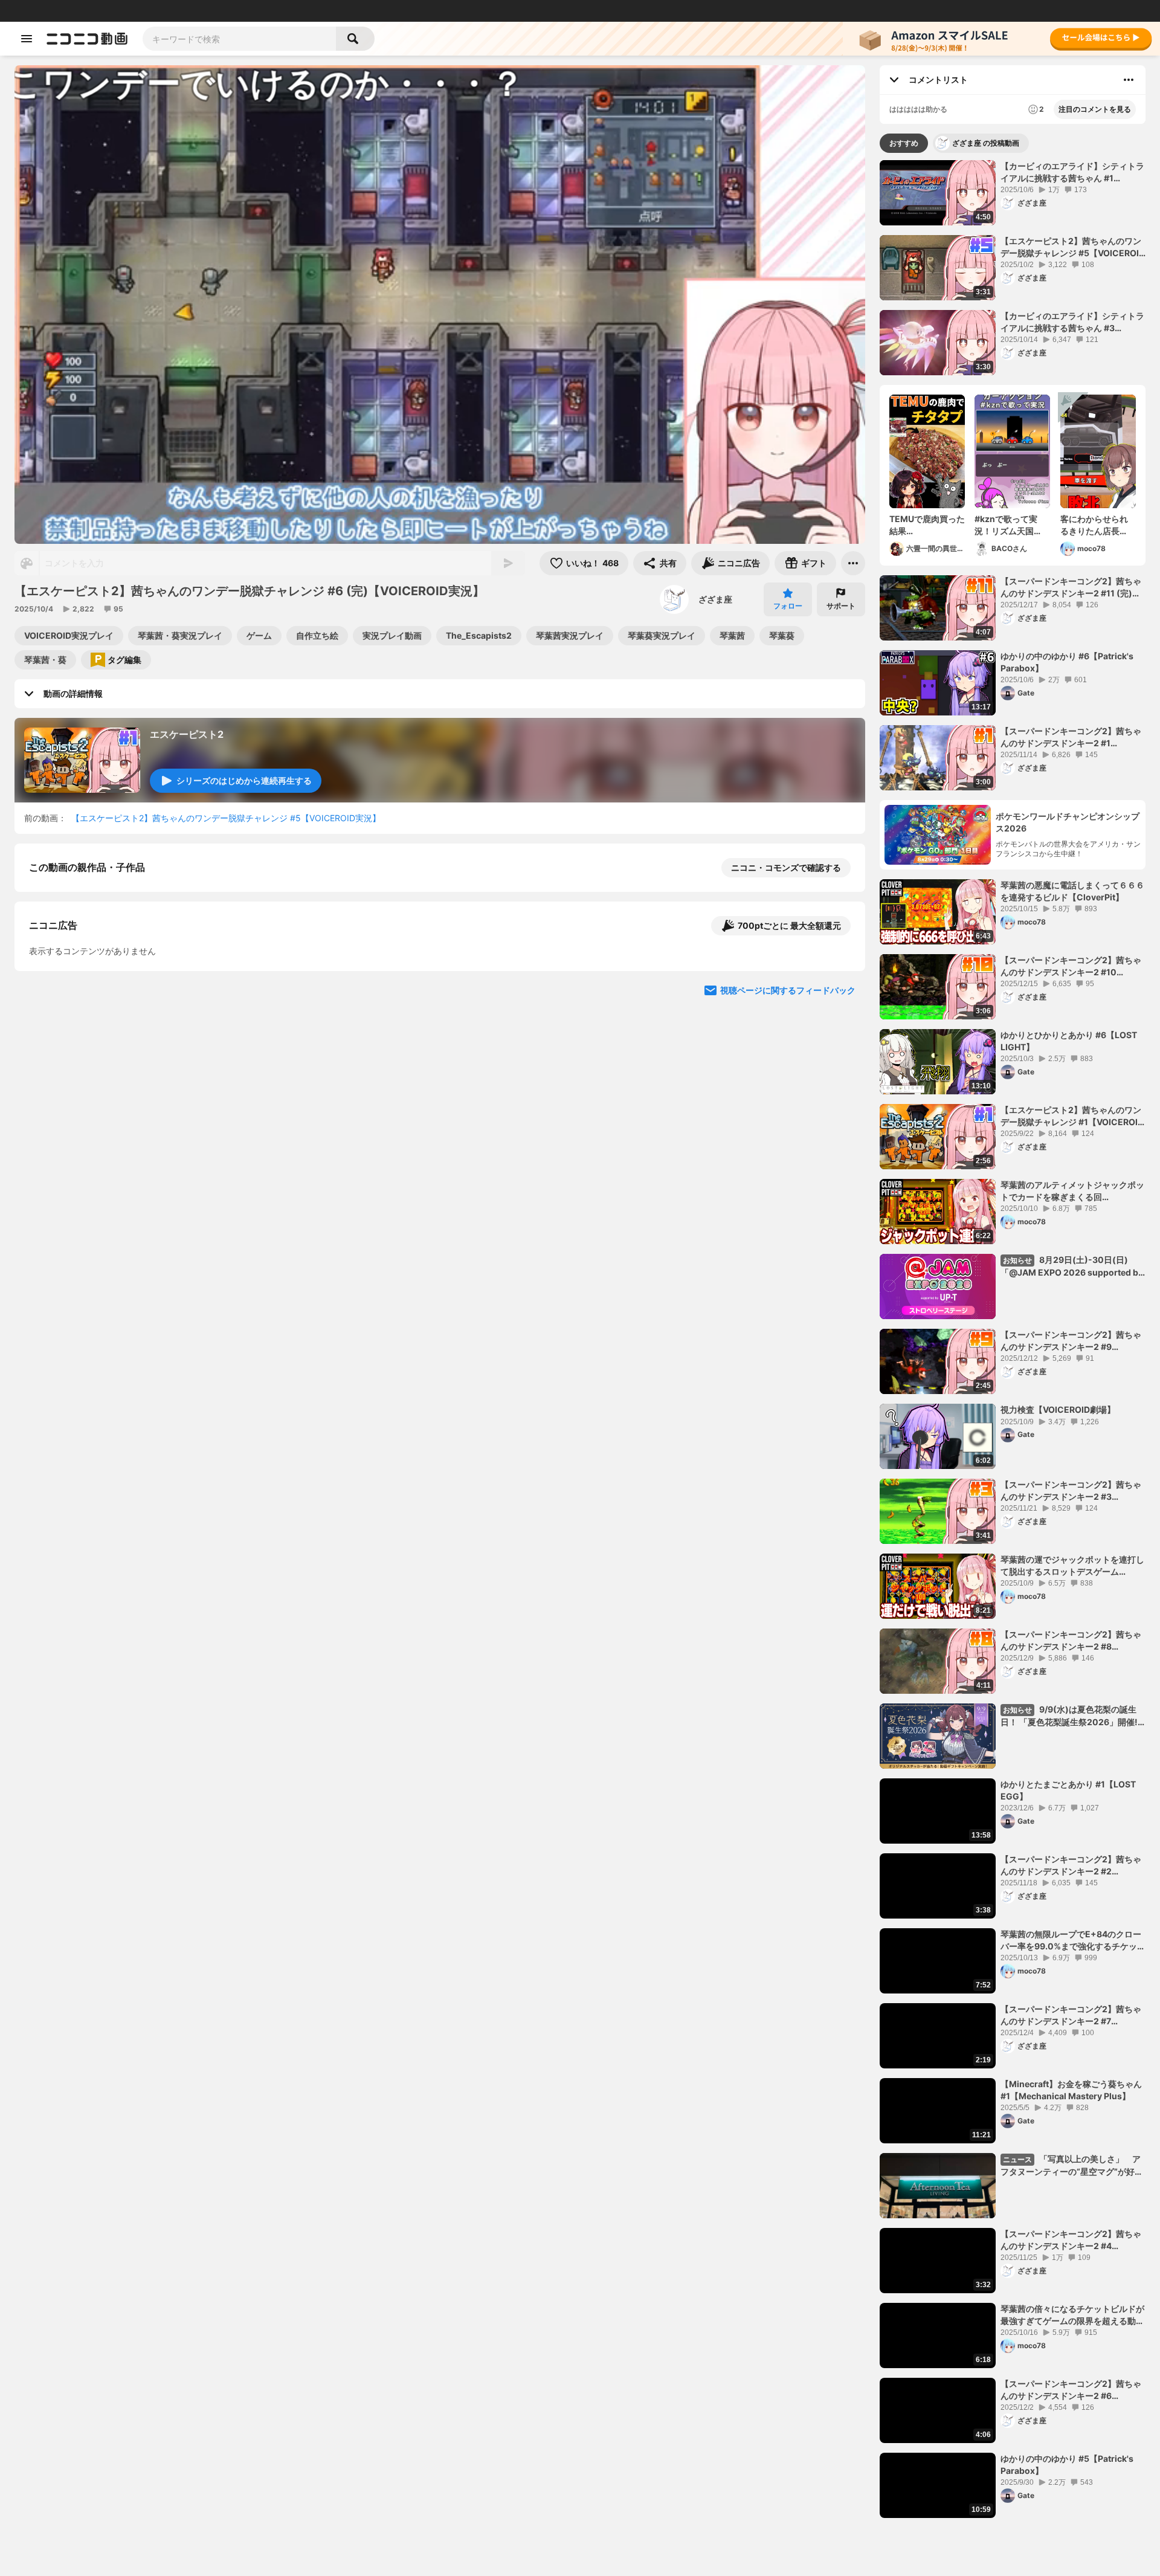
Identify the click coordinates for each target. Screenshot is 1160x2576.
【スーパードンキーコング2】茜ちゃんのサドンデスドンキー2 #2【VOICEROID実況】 (1071, 1865)
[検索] (355, 39)
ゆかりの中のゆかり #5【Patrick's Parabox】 (1067, 2465)
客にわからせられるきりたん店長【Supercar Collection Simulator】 (1094, 525)
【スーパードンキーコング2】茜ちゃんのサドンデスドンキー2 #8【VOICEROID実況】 (1071, 1641)
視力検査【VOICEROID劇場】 (1058, 1409)
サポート (841, 606)
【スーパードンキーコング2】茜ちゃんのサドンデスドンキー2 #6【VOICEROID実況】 (1071, 2390)
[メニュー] (853, 563)
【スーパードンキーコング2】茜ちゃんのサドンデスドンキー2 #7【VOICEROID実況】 (1071, 2015)
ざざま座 (715, 599)
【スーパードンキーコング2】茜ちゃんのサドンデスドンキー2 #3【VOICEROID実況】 (1071, 1491)
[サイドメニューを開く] (27, 39)
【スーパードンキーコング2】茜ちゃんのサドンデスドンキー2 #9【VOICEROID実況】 (1071, 1341)
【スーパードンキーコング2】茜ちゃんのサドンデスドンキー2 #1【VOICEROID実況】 (1071, 737)
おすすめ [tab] (904, 143)
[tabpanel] (1013, 1339)
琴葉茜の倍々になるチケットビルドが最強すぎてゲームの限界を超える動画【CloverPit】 (1072, 2315)
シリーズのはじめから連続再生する (244, 780)
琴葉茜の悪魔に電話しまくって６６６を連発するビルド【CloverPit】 (1072, 891)
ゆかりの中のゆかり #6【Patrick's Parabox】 (1067, 662)
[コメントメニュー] (1129, 80)
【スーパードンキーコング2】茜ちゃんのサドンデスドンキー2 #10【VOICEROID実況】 (1071, 966)
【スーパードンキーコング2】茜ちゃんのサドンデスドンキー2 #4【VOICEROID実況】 (1071, 2240)
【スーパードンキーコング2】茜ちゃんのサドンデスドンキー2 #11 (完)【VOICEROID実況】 (1071, 587)
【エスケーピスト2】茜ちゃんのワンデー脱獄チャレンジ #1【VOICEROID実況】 (1072, 1116)
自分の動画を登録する (98, 992)
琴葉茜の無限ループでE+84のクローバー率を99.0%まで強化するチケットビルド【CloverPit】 (1073, 1940)
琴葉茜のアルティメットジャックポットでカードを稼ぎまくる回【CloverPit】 (1072, 1191)
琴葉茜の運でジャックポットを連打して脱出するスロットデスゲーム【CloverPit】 (1072, 1566)
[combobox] (239, 39)
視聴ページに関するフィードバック (788, 1220)
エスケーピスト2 (187, 734)
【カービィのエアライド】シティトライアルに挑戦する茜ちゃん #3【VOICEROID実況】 (1072, 322)
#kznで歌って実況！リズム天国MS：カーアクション (1011, 525)
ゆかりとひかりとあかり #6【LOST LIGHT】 (1069, 1041)
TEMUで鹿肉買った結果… (927, 525)
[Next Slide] (841, 1105)
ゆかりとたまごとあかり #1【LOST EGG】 (1068, 1790)
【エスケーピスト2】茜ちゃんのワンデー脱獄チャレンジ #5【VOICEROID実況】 (226, 818)
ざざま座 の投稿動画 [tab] (986, 143)
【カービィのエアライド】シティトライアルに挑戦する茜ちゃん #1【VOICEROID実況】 (1072, 172)
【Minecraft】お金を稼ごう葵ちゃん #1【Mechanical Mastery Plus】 (1071, 2090)
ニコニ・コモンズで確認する (786, 867)
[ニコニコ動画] (87, 39)
